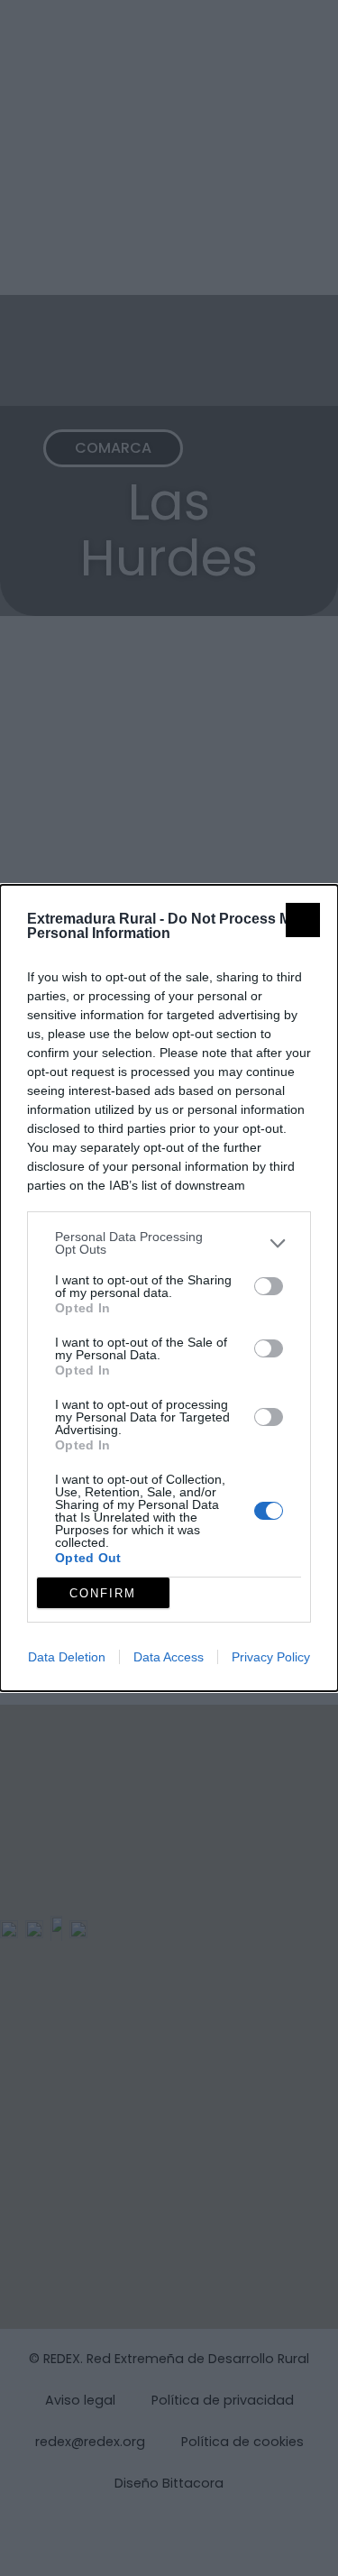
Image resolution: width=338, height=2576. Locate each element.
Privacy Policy (271, 1657)
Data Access (169, 1657)
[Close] (303, 920)
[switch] (269, 1286)
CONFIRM (103, 1593)
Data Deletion (67, 1657)
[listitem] (169, 1243)
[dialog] (169, 1288)
